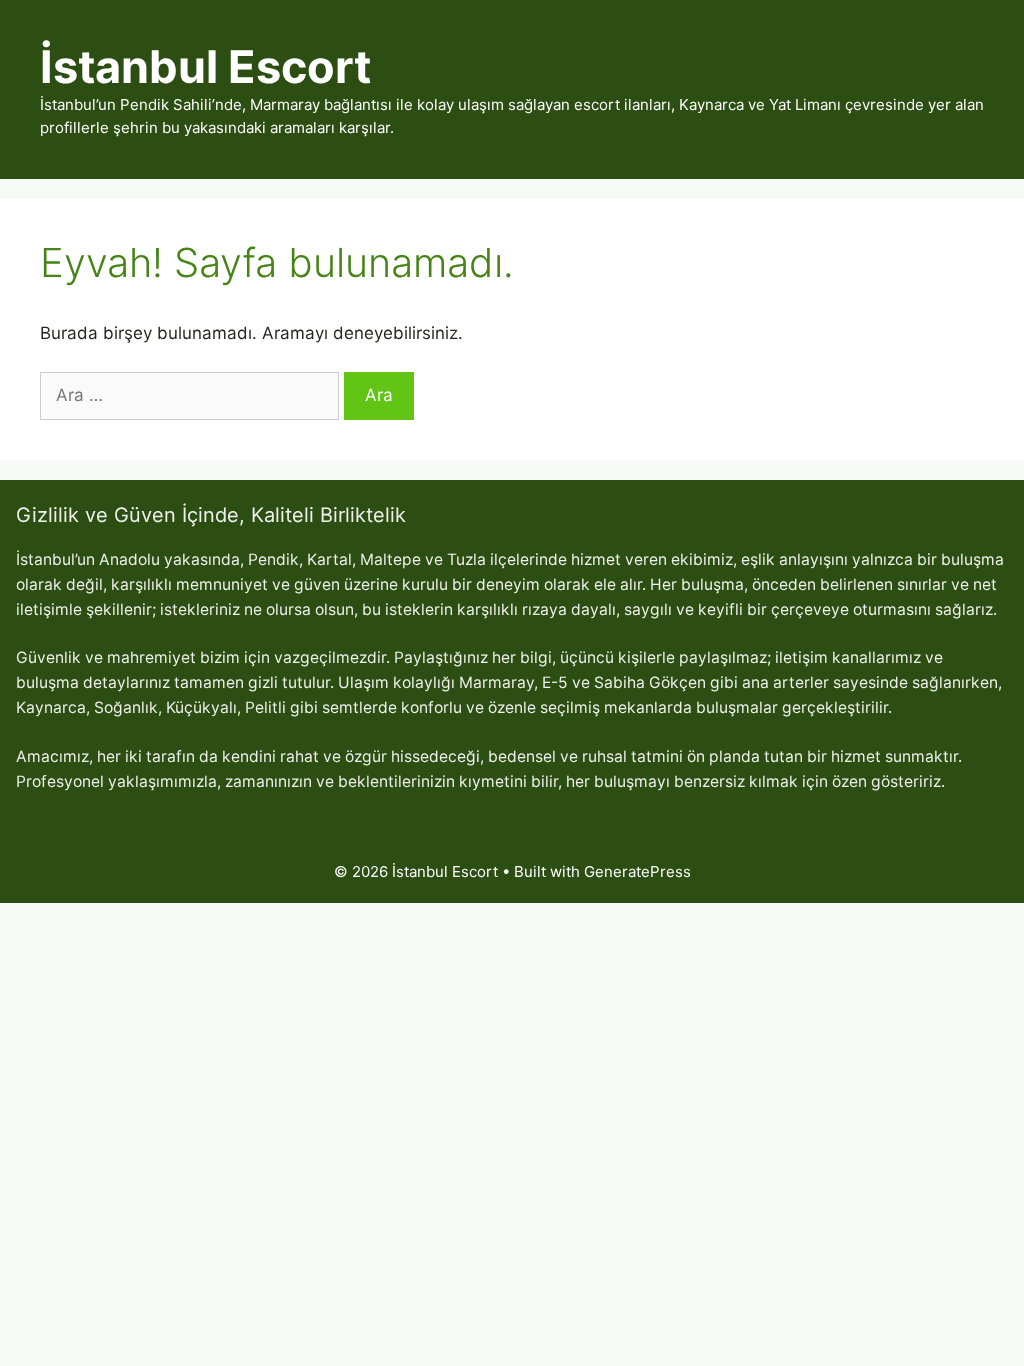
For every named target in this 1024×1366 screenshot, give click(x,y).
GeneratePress (637, 871)
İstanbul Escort (205, 66)
